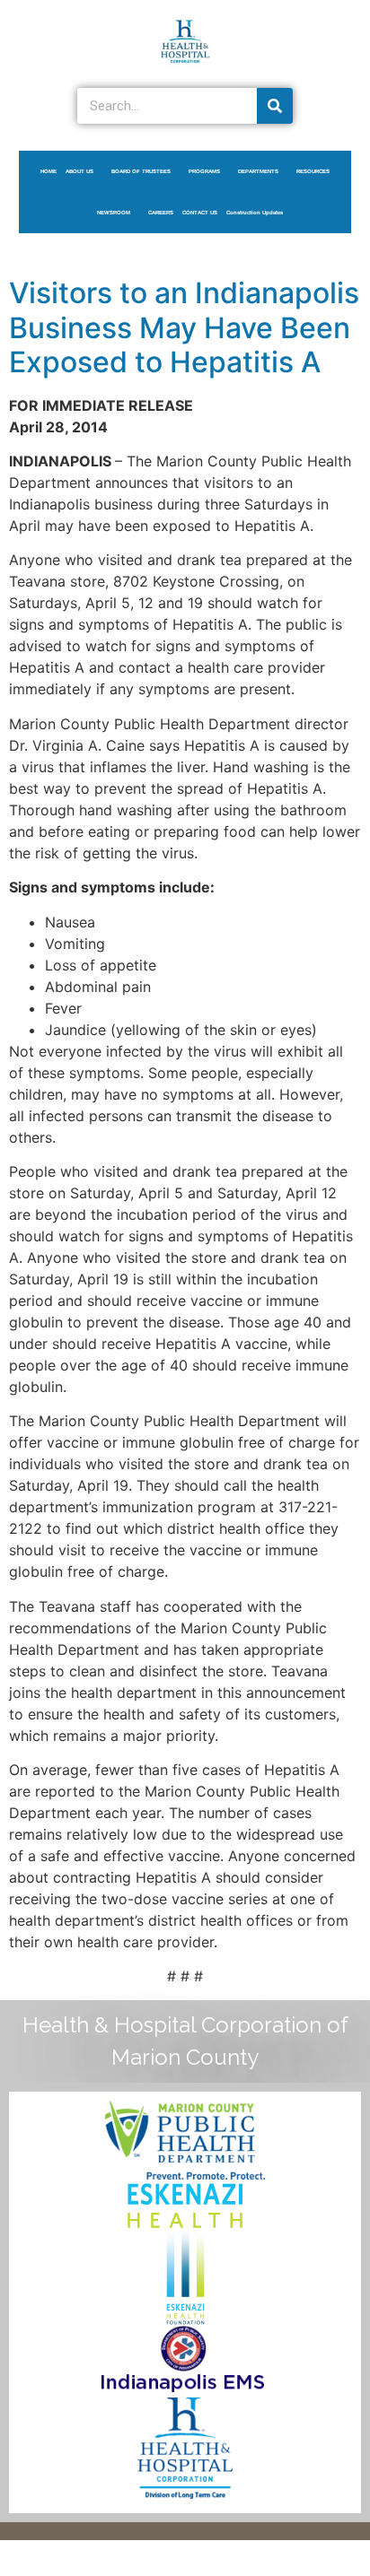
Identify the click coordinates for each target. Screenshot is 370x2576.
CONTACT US (200, 213)
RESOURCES (313, 171)
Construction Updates (255, 213)
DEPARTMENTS (258, 171)
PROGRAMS (204, 171)
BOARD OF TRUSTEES (141, 171)
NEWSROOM (114, 213)
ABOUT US (79, 171)
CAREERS (161, 213)
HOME (48, 171)
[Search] (275, 106)
